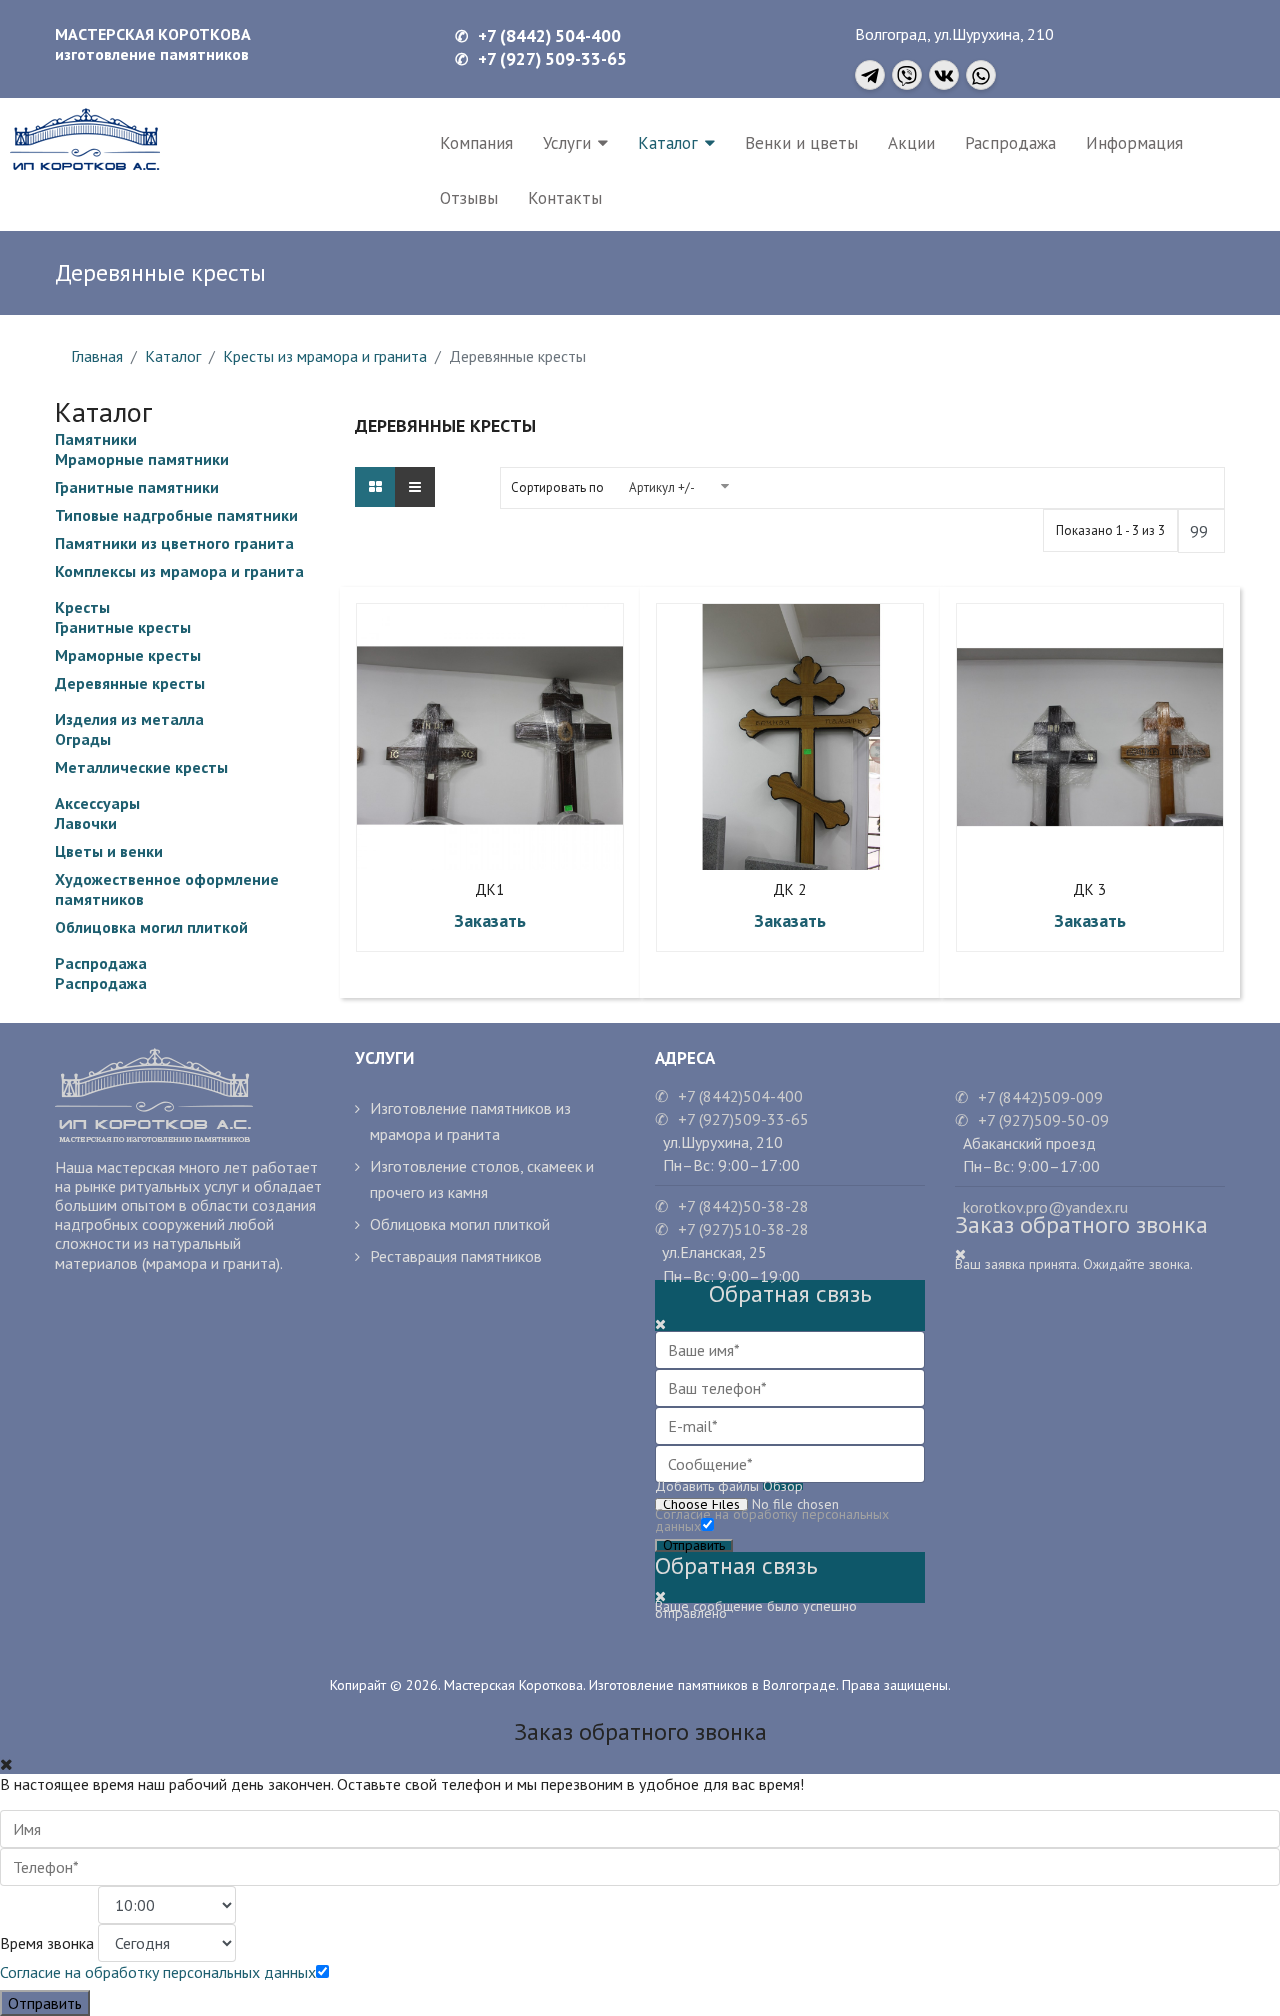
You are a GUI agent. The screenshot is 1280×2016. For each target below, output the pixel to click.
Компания (476, 143)
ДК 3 (1089, 890)
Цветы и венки (109, 851)
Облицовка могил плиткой (151, 927)
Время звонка (47, 1943)
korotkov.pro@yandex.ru (1041, 1207)
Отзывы (469, 198)
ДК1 (489, 890)
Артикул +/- (662, 487)
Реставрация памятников (456, 1256)
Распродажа (1010, 143)
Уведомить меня (521, 736)
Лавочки (86, 823)
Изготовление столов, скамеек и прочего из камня (482, 1179)
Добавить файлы (707, 1486)
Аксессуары (97, 803)
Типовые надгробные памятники (176, 515)
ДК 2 (789, 890)
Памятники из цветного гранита (174, 543)
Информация (1134, 143)
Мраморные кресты (128, 655)
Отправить (694, 1545)
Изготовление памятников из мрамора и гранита (470, 1121)
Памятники (96, 439)
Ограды (83, 739)
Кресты (82, 607)
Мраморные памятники (142, 459)
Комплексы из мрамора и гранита (179, 571)
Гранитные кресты (123, 627)
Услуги (567, 143)
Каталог (668, 143)
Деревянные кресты (130, 683)
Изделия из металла (129, 719)
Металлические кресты (141, 767)
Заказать (490, 920)
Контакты (565, 198)
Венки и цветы (801, 143)
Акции (911, 143)
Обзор (783, 1486)
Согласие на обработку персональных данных (772, 1520)
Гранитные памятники (137, 487)
